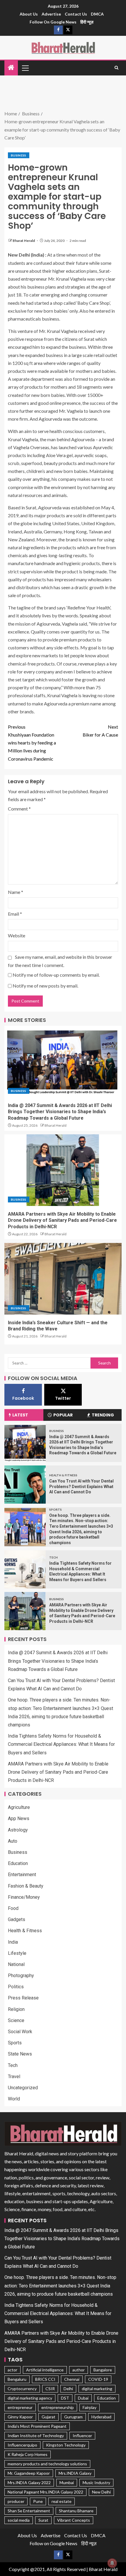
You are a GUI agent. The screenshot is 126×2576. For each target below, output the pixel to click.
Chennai (72, 2379)
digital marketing (97, 2389)
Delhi (68, 2389)
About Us (29, 14)
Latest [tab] (20, 1415)
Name (16, 892)
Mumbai (67, 2483)
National (16, 1964)
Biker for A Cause (100, 731)
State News (20, 2054)
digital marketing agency (30, 2398)
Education (18, 1863)
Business (19, 155)
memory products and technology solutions (47, 2464)
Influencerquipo (22, 2445)
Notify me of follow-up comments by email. (56, 975)
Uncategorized (23, 2088)
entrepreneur (20, 2407)
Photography (21, 1976)
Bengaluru (17, 2379)
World (14, 2099)
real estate (62, 2501)
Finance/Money (24, 1897)
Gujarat (48, 2417)
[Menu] (25, 68)
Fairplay (90, 2407)
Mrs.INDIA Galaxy (75, 2473)
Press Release (23, 1998)
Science (16, 2020)
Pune (38, 2501)
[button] (25, 68)
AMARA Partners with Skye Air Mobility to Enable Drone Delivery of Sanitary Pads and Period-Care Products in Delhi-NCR (62, 1220)
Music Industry (96, 2483)
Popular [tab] (63, 1415)
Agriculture (19, 1807)
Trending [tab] (103, 1415)
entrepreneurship (58, 2407)
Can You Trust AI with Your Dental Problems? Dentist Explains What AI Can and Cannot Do (81, 1486)
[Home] (11, 68)
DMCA (97, 14)
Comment (19, 809)
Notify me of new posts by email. (45, 986)
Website (17, 935)
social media (19, 2520)
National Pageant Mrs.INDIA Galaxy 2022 (45, 2492)
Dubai (83, 2398)
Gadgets (17, 1919)
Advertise (51, 14)
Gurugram (73, 2417)
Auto (13, 1841)
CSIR (50, 2389)
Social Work (20, 2032)
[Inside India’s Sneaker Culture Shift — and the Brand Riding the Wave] (63, 1279)
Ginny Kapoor (20, 2417)
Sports (56, 1509)
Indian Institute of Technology (36, 2436)
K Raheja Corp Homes (28, 2454)
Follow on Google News (53, 22)
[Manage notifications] (112, 2563)
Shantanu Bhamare (76, 2511)
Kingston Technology (66, 2445)
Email (15, 914)
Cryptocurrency (22, 2389)
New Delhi (101, 2492)
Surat (43, 2520)
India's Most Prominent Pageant (37, 2426)
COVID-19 (98, 2379)
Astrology (18, 1830)
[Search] (116, 68)
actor (12, 2370)
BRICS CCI (45, 2379)
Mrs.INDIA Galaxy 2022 (29, 2483)
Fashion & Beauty (26, 1886)
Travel (14, 2077)
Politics (16, 1987)
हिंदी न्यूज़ (87, 22)
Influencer (82, 2436)
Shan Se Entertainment (29, 2511)
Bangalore (103, 2370)
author (79, 2370)
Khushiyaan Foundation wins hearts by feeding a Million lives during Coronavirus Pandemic (32, 743)
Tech (53, 1557)
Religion (16, 2009)
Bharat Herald (24, 241)
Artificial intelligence (45, 2370)
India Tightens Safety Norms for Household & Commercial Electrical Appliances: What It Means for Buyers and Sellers (61, 1744)
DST (65, 2398)
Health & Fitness (63, 1475)
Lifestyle (17, 1953)
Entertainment (22, 1875)
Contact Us (76, 14)
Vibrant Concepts (74, 2520)
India (13, 1942)
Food (13, 1908)
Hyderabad (101, 2417)
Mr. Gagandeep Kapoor (29, 2473)
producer (16, 2501)
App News (19, 1818)
